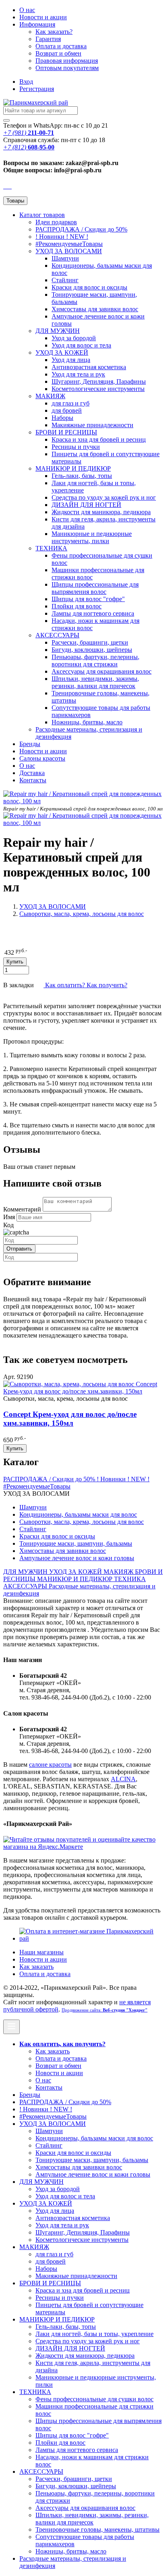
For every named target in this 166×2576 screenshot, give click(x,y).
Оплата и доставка (61, 46)
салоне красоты (50, 1765)
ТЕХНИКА (51, 548)
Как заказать (36, 1967)
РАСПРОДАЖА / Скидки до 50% (81, 229)
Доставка (32, 773)
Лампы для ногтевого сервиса (93, 613)
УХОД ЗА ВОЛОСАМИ (69, 251)
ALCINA (123, 1779)
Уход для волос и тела (81, 345)
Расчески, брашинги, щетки (90, 642)
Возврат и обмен (58, 53)
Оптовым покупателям (67, 68)
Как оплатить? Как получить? (85, 985)
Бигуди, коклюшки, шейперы (92, 650)
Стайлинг (65, 280)
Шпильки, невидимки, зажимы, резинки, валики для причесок (95, 682)
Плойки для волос (77, 606)
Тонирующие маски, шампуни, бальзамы (76, 1543)
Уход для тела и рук (78, 374)
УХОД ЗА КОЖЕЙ (62, 352)
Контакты (33, 780)
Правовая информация (67, 61)
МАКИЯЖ (50, 396)
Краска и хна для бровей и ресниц (99, 439)
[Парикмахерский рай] (36, 102)
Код (8, 1225)
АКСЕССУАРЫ (57, 635)
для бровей (67, 410)
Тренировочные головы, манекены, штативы (98, 2529)
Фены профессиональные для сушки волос (94, 2399)
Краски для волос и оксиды (89, 287)
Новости (43, 17)
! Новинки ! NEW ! (62, 237)
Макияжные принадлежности (92, 425)
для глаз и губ (71, 403)
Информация (37, 24)
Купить (15, 1448)
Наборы (62, 418)
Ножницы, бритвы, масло (87, 722)
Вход (26, 82)
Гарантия (48, 39)
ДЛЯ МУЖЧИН (58, 331)
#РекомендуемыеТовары (69, 244)
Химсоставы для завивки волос (95, 309)
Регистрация (37, 89)
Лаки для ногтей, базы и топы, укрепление (94, 2334)
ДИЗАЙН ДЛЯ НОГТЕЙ (86, 505)
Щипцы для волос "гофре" (88, 599)
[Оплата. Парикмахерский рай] (91, 1938)
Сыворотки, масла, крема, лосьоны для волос (82, 914)
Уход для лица (71, 360)
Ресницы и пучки (76, 447)
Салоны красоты (42, 758)
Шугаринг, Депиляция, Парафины (99, 381)
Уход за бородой (74, 338)
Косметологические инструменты (98, 389)
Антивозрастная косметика (89, 367)
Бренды (30, 744)
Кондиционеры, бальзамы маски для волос (78, 1514)
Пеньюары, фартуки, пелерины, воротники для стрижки (95, 661)
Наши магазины (41, 1952)
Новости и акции (43, 751)
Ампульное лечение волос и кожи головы (77, 1558)
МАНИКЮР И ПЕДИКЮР (73, 468)
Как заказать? (54, 32)
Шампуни (65, 258)
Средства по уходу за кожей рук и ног (104, 497)
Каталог (42, 215)
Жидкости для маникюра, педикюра (101, 512)
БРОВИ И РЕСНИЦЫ (66, 432)
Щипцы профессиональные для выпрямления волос (95, 588)
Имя (9, 1217)
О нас (27, 10)
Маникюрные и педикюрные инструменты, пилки (92, 537)
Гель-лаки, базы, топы (82, 476)
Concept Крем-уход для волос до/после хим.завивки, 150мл (70, 1419)
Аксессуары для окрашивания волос (102, 671)
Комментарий (22, 1209)
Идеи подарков (56, 222)
